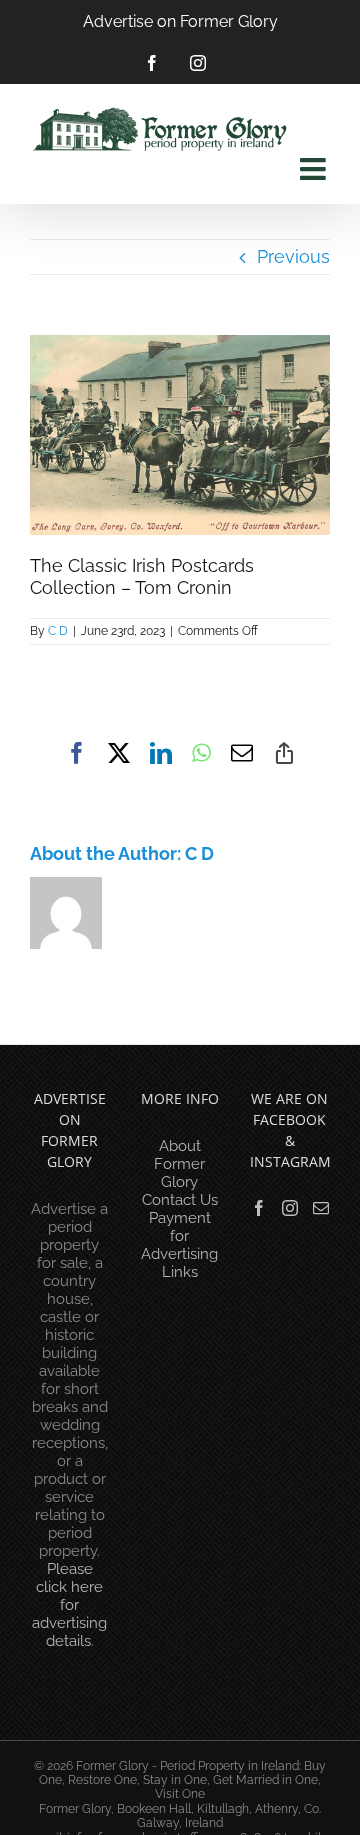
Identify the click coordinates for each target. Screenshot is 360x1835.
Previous (293, 256)
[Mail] (321, 1208)
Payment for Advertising (179, 1236)
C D (58, 631)
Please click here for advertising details (69, 1605)
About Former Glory (179, 1164)
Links (180, 1272)
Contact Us (180, 1200)
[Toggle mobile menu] (315, 169)
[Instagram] (290, 1208)
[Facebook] (259, 1208)
